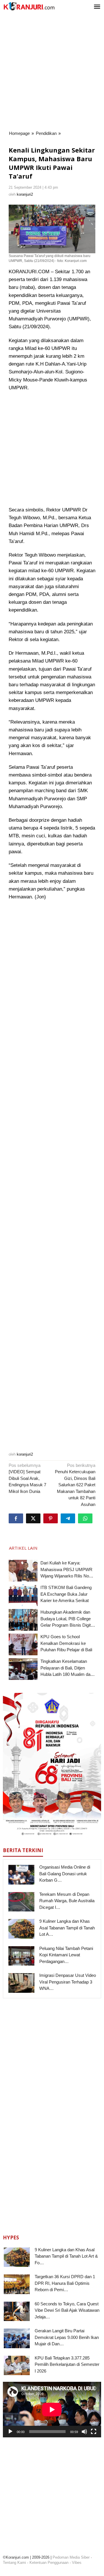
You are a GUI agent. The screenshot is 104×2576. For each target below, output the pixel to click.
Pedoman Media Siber (71, 2557)
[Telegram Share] (68, 1518)
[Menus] (97, 7)
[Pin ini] (51, 1518)
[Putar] (10, 2432)
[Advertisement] (52, 72)
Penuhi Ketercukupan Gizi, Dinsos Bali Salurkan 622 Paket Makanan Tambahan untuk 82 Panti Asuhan (75, 1485)
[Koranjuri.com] (29, 6)
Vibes (77, 2563)
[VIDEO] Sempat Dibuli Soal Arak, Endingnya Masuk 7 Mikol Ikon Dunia (27, 1478)
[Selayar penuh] (94, 2432)
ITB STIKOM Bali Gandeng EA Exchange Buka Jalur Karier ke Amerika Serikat (66, 1594)
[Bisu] (84, 2432)
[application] (52, 2409)
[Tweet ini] (33, 1518)
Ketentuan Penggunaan (49, 2563)
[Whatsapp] (85, 1518)
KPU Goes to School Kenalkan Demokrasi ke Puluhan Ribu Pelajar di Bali (66, 1643)
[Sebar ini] (16, 1518)
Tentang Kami (14, 2563)
